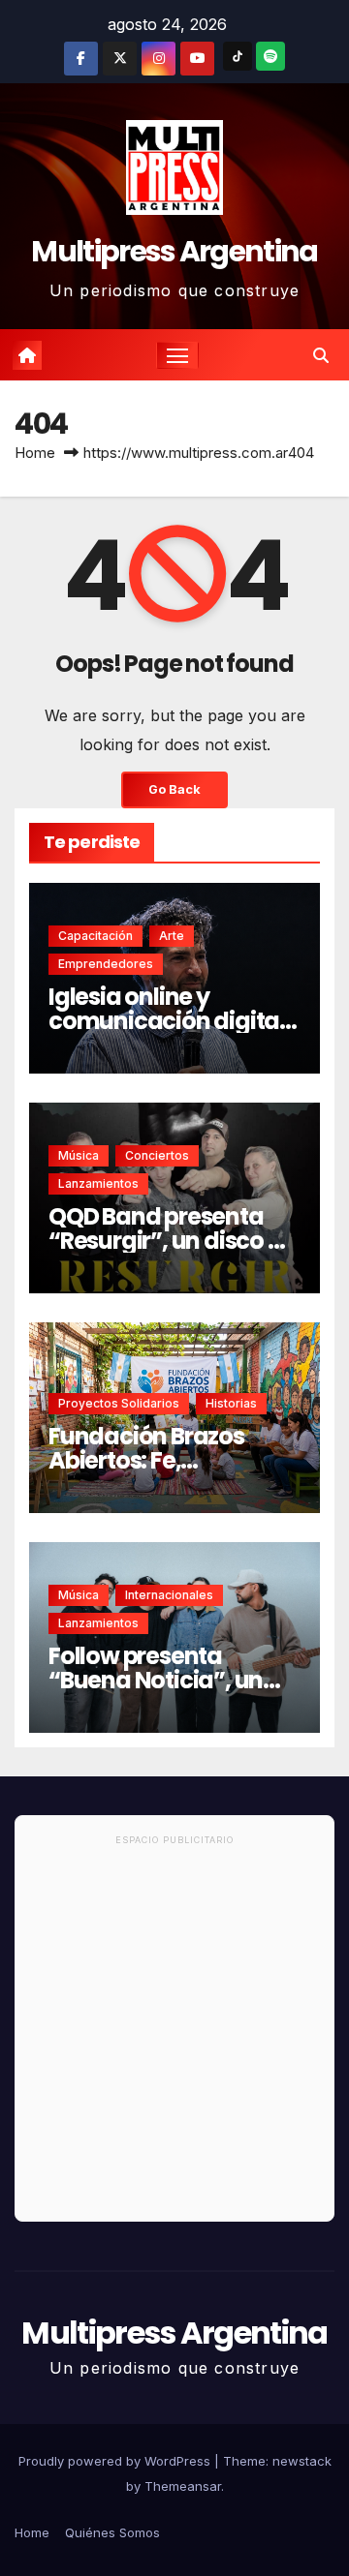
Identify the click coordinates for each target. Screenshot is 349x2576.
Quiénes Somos (112, 2532)
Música (79, 1155)
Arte (172, 936)
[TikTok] (238, 56)
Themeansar (183, 2486)
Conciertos (157, 1155)
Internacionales (169, 1595)
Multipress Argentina (174, 251)
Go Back (174, 789)
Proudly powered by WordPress (116, 2461)
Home (35, 453)
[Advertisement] (174, 2037)
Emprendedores (106, 964)
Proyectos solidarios (119, 1403)
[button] (321, 355)
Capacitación (95, 936)
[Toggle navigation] (177, 355)
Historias (231, 1403)
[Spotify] (270, 56)
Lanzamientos (98, 1183)
